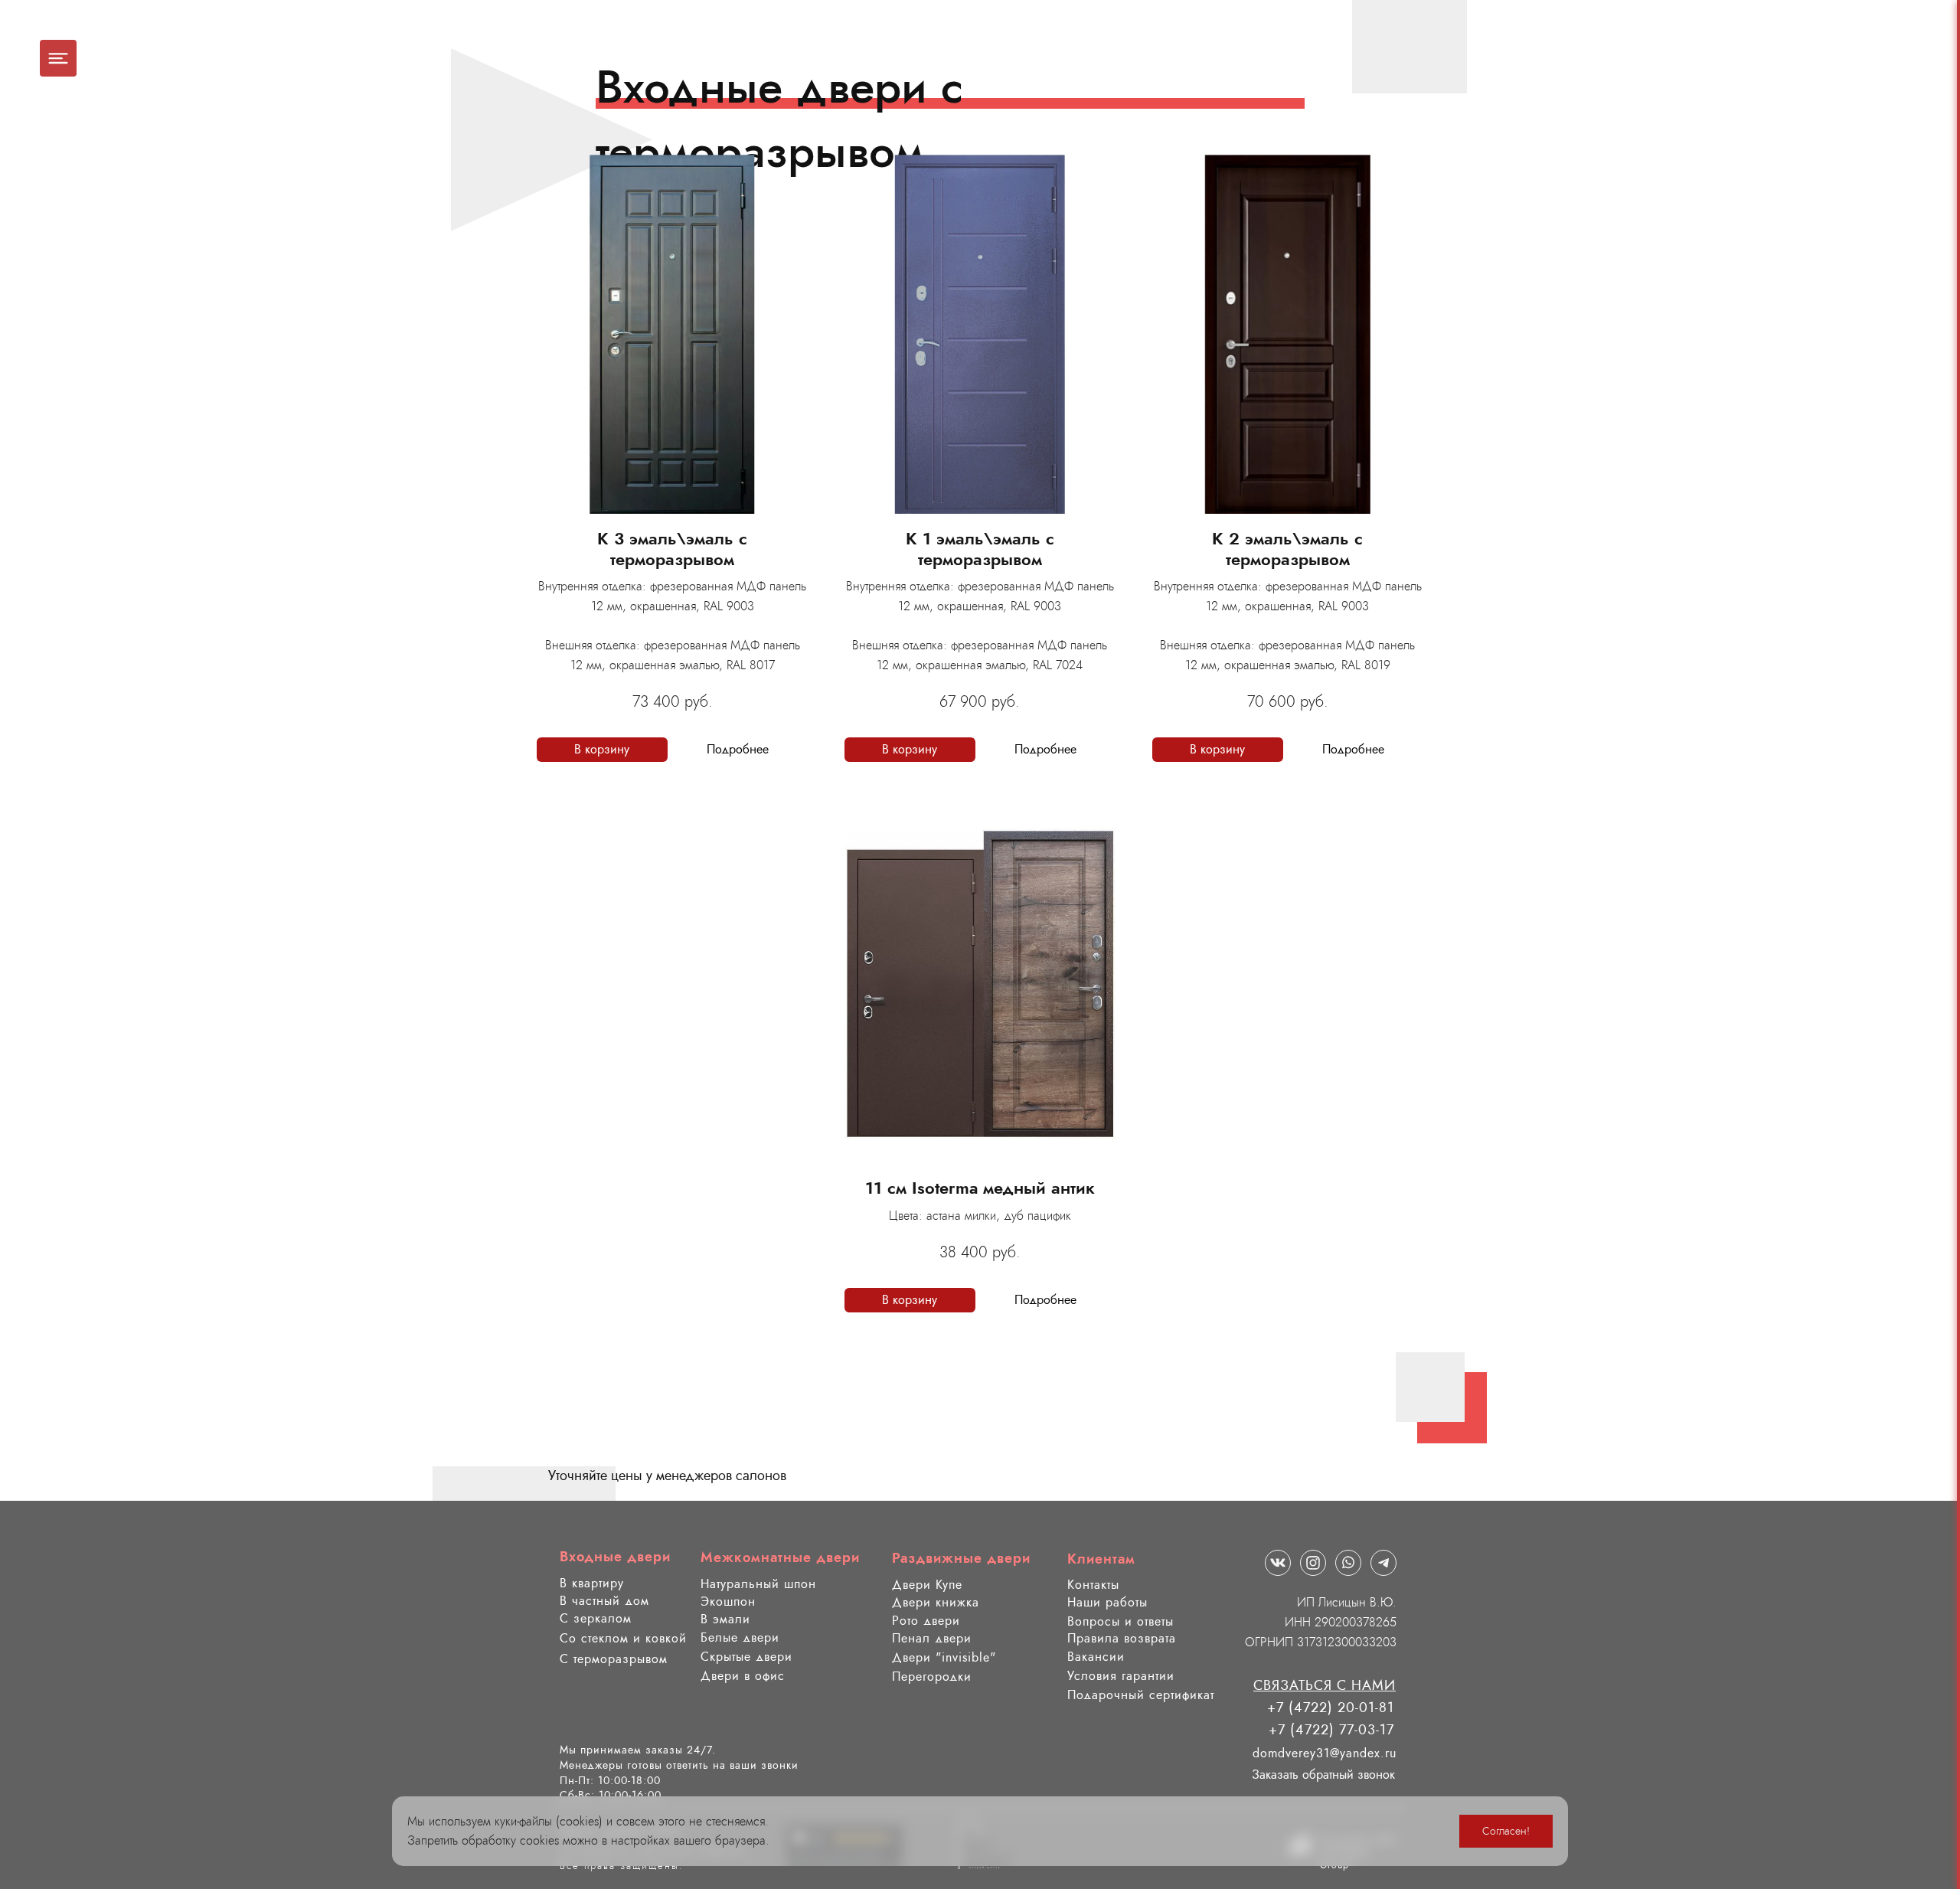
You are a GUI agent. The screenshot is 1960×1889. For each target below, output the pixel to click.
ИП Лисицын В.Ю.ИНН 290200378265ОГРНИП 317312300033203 (1321, 1622)
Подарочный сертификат (1141, 1695)
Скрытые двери (746, 1657)
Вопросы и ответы (1120, 1621)
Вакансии (1096, 1657)
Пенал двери (932, 1638)
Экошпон (728, 1601)
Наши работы (1107, 1602)
